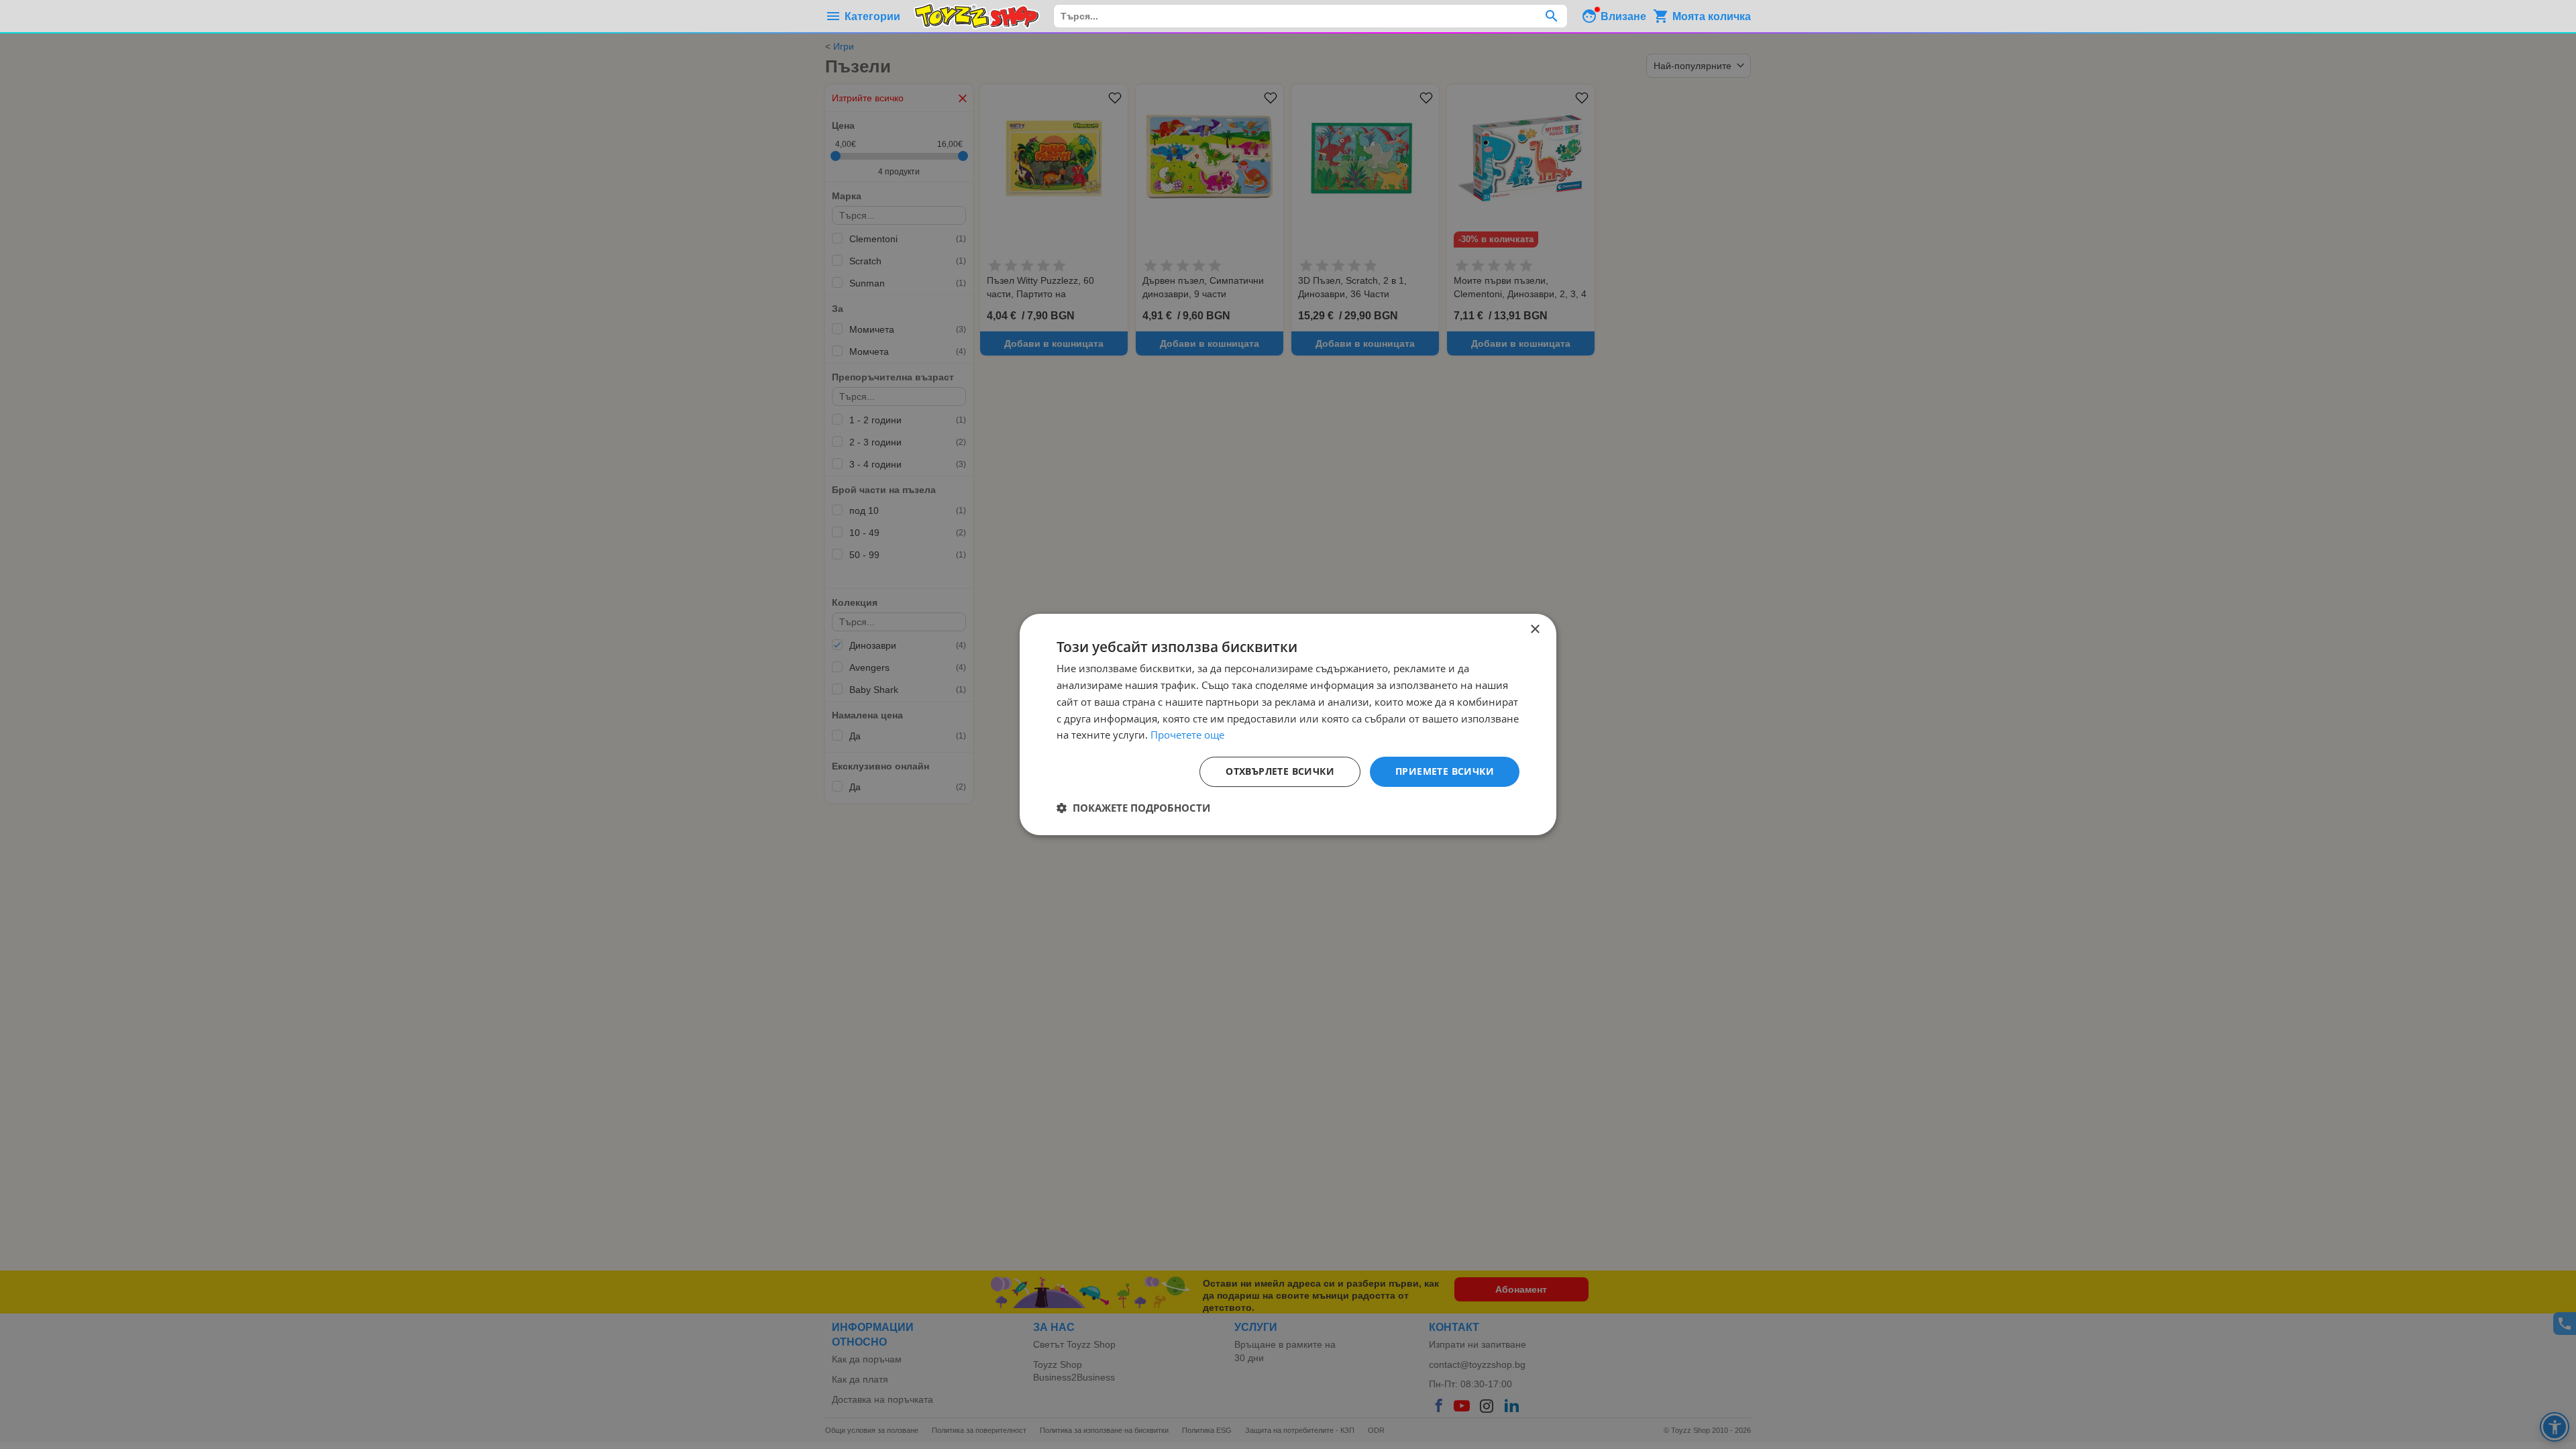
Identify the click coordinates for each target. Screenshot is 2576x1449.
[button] (1133, 808)
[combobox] (1310, 16)
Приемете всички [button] (1445, 771)
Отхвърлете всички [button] (1280, 771)
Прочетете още (1187, 735)
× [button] (1535, 630)
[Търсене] (1551, 16)
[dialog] (1288, 724)
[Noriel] (977, 16)
